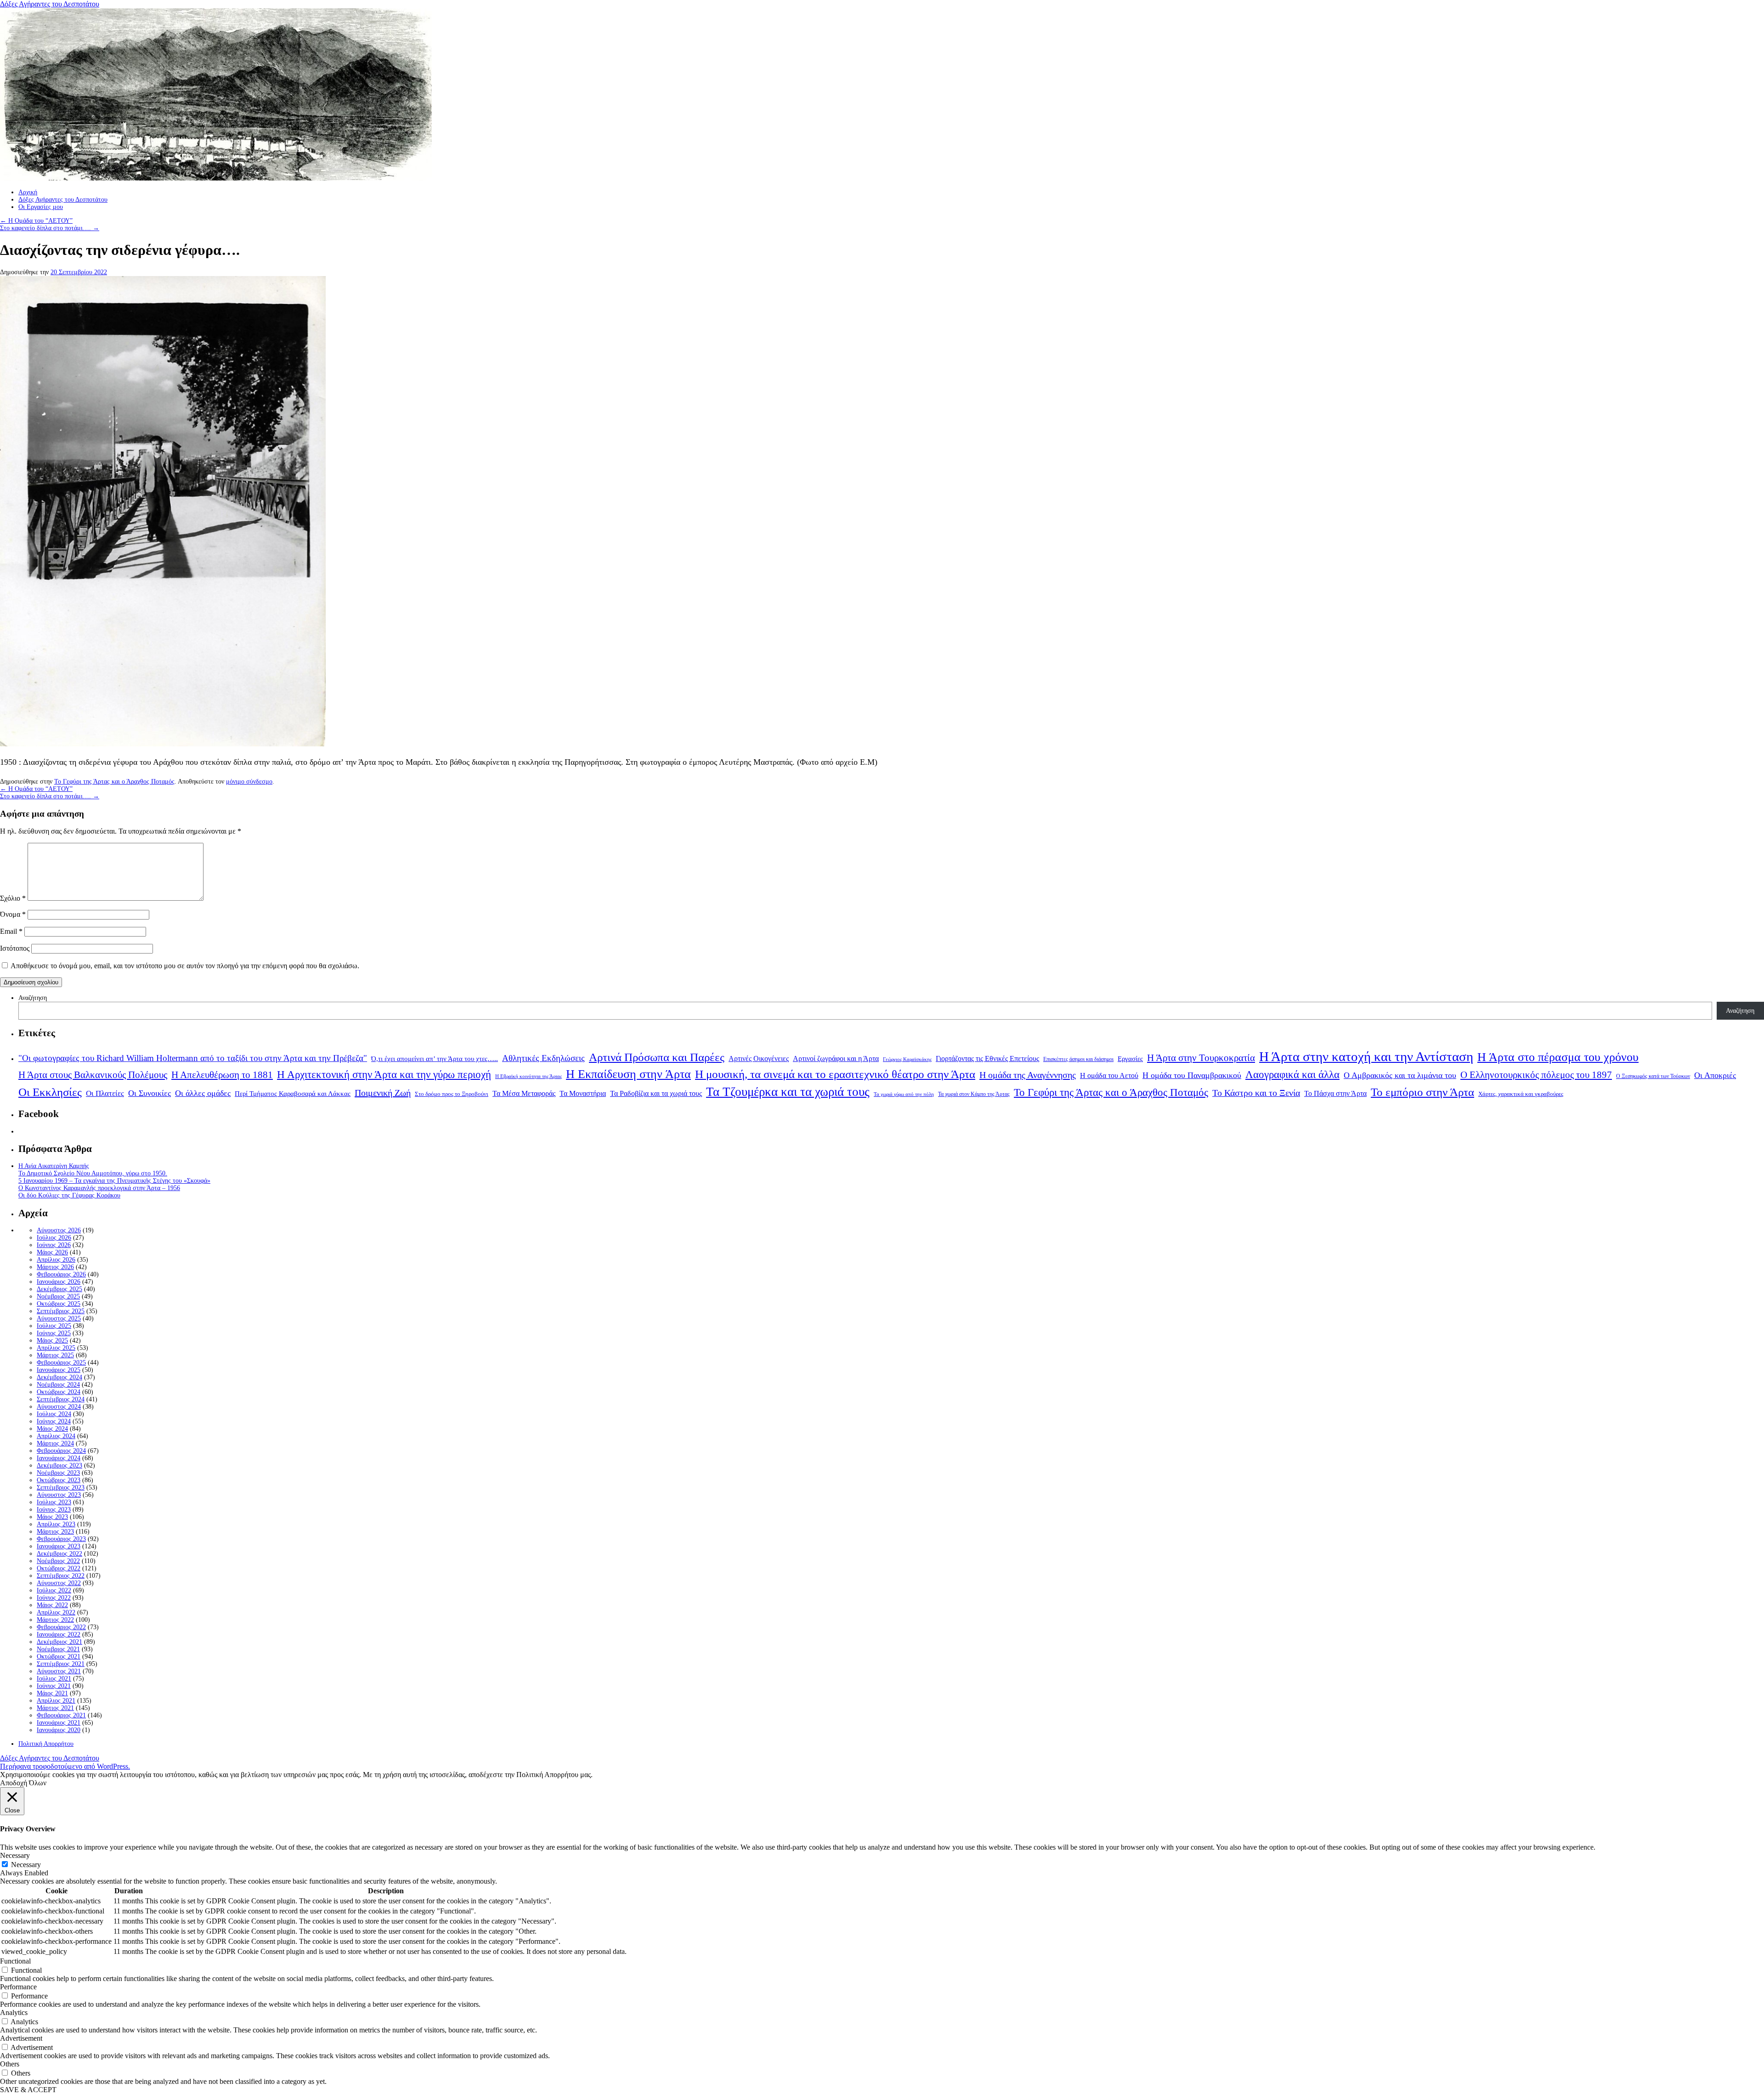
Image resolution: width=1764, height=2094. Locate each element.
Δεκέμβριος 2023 (59, 1465)
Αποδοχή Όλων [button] (23, 1783)
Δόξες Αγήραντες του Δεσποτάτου (50, 4)
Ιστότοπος (15, 948)
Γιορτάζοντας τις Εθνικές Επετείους (987, 1058)
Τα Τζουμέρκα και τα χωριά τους (788, 1092)
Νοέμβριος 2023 (58, 1473)
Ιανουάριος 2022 (59, 1634)
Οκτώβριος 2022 (59, 1568)
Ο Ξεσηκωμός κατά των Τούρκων (1653, 1076)
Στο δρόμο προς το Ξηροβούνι (452, 1094)
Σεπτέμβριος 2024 (61, 1399)
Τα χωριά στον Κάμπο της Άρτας (974, 1094)
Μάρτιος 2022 (55, 1620)
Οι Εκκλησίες (50, 1092)
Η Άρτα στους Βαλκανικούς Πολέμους (93, 1075)
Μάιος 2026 (52, 1252)
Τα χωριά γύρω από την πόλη (904, 1094)
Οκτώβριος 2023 (59, 1480)
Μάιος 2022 (52, 1605)
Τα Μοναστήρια (583, 1094)
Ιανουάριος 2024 (59, 1458)
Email (11, 931)
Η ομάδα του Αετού (1109, 1076)
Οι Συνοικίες (150, 1093)
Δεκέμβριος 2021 (59, 1642)
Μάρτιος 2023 (55, 1532)
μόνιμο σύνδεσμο (249, 782)
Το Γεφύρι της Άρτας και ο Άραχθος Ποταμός (114, 782)
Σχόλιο (13, 898)
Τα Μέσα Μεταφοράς (524, 1094)
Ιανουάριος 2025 (59, 1370)
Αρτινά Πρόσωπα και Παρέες (657, 1057)
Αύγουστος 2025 (59, 1318)
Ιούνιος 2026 (54, 1245)
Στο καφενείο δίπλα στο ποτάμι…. (50, 228)
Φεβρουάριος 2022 (61, 1627)
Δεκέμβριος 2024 (59, 1377)
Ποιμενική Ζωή (383, 1093)
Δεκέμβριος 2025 (59, 1289)
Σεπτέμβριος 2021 (61, 1664)
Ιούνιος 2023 (54, 1510)
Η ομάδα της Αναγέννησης (1028, 1075)
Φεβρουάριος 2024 (61, 1451)
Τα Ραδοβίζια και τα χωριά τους (656, 1093)
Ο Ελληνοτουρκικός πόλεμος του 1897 (1536, 1075)
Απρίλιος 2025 (56, 1348)
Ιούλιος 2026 (54, 1238)
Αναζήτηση (33, 998)
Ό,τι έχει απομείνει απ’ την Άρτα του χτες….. (435, 1059)
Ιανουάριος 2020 (59, 1730)
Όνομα (13, 914)
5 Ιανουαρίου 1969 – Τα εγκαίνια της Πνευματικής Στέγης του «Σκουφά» (114, 1181)
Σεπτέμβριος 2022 (61, 1576)
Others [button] (10, 2064)
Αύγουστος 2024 (59, 1407)
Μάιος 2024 (52, 1429)
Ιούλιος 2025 (54, 1326)
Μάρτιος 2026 (55, 1267)
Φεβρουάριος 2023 (61, 1539)
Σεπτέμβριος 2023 (61, 1487)
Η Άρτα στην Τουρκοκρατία (1201, 1058)
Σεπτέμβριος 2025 (61, 1311)
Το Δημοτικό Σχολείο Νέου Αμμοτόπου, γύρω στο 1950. (93, 1173)
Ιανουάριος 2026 (59, 1282)
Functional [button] (15, 1961)
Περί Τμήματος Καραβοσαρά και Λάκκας (293, 1093)
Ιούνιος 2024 (54, 1421)
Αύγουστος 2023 (59, 1495)
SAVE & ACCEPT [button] (28, 2090)
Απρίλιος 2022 (56, 1612)
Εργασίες (1130, 1059)
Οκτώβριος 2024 (59, 1392)
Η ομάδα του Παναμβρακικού (1192, 1075)
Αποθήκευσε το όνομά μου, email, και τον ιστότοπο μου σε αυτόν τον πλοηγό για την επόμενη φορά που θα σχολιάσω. (185, 966)
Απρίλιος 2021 (56, 1701)
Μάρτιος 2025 (55, 1355)
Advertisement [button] (21, 2038)
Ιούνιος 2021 (54, 1686)
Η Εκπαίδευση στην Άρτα (628, 1074)
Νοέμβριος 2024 (58, 1385)
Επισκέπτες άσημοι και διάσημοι (1078, 1059)
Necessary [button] (15, 1855)
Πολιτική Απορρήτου (46, 1744)
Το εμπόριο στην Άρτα (1422, 1092)
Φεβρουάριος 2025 (61, 1363)
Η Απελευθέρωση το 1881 (222, 1075)
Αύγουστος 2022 (59, 1583)
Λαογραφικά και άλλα (1292, 1074)
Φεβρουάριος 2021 (61, 1715)
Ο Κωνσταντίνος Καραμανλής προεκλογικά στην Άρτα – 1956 (99, 1188)
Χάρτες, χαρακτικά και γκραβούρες (1521, 1094)
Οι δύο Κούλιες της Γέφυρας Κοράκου (69, 1195)
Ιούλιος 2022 (54, 1590)
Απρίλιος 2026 (56, 1260)
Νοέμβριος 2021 (58, 1649)
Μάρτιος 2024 (55, 1443)
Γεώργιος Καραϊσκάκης (907, 1059)
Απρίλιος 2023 (56, 1524)
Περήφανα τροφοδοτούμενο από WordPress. (65, 1766)
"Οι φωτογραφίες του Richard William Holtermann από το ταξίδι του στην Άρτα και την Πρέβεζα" (193, 1058)
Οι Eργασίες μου (41, 207)
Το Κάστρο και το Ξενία (1256, 1093)
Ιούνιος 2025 (54, 1333)
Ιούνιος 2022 (54, 1598)
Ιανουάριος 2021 (59, 1723)
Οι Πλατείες (105, 1093)
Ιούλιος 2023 (54, 1502)
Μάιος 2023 (52, 1517)
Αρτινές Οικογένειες (759, 1058)
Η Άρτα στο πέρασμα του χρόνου (1558, 1057)
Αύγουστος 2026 (59, 1230)
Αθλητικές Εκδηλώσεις (543, 1058)
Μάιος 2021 (52, 1693)
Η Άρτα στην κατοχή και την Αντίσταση (1366, 1056)
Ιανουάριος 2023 (59, 1546)
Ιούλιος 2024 (54, 1414)
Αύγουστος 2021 (59, 1671)
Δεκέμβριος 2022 (59, 1554)
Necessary (26, 1865)
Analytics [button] (14, 2012)
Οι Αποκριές (1715, 1075)
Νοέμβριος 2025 (58, 1296)
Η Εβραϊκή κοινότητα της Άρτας (529, 1076)
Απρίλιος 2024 (56, 1436)
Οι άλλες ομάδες (203, 1093)
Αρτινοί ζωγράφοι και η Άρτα (836, 1059)
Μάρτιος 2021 (55, 1708)
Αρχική (28, 192)
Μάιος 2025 (52, 1340)
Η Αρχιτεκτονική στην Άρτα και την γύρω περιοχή (384, 1074)
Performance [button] (18, 1987)
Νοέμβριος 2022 (58, 1561)
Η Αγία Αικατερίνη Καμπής (54, 1166)
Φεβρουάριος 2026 (61, 1274)
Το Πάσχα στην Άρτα (1335, 1094)
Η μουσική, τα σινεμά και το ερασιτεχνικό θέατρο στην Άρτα (835, 1074)
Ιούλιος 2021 (54, 1679)
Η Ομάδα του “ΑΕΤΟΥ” (36, 221)
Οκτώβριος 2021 (59, 1657)
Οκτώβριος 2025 (59, 1304)
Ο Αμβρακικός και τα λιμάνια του (1400, 1075)
